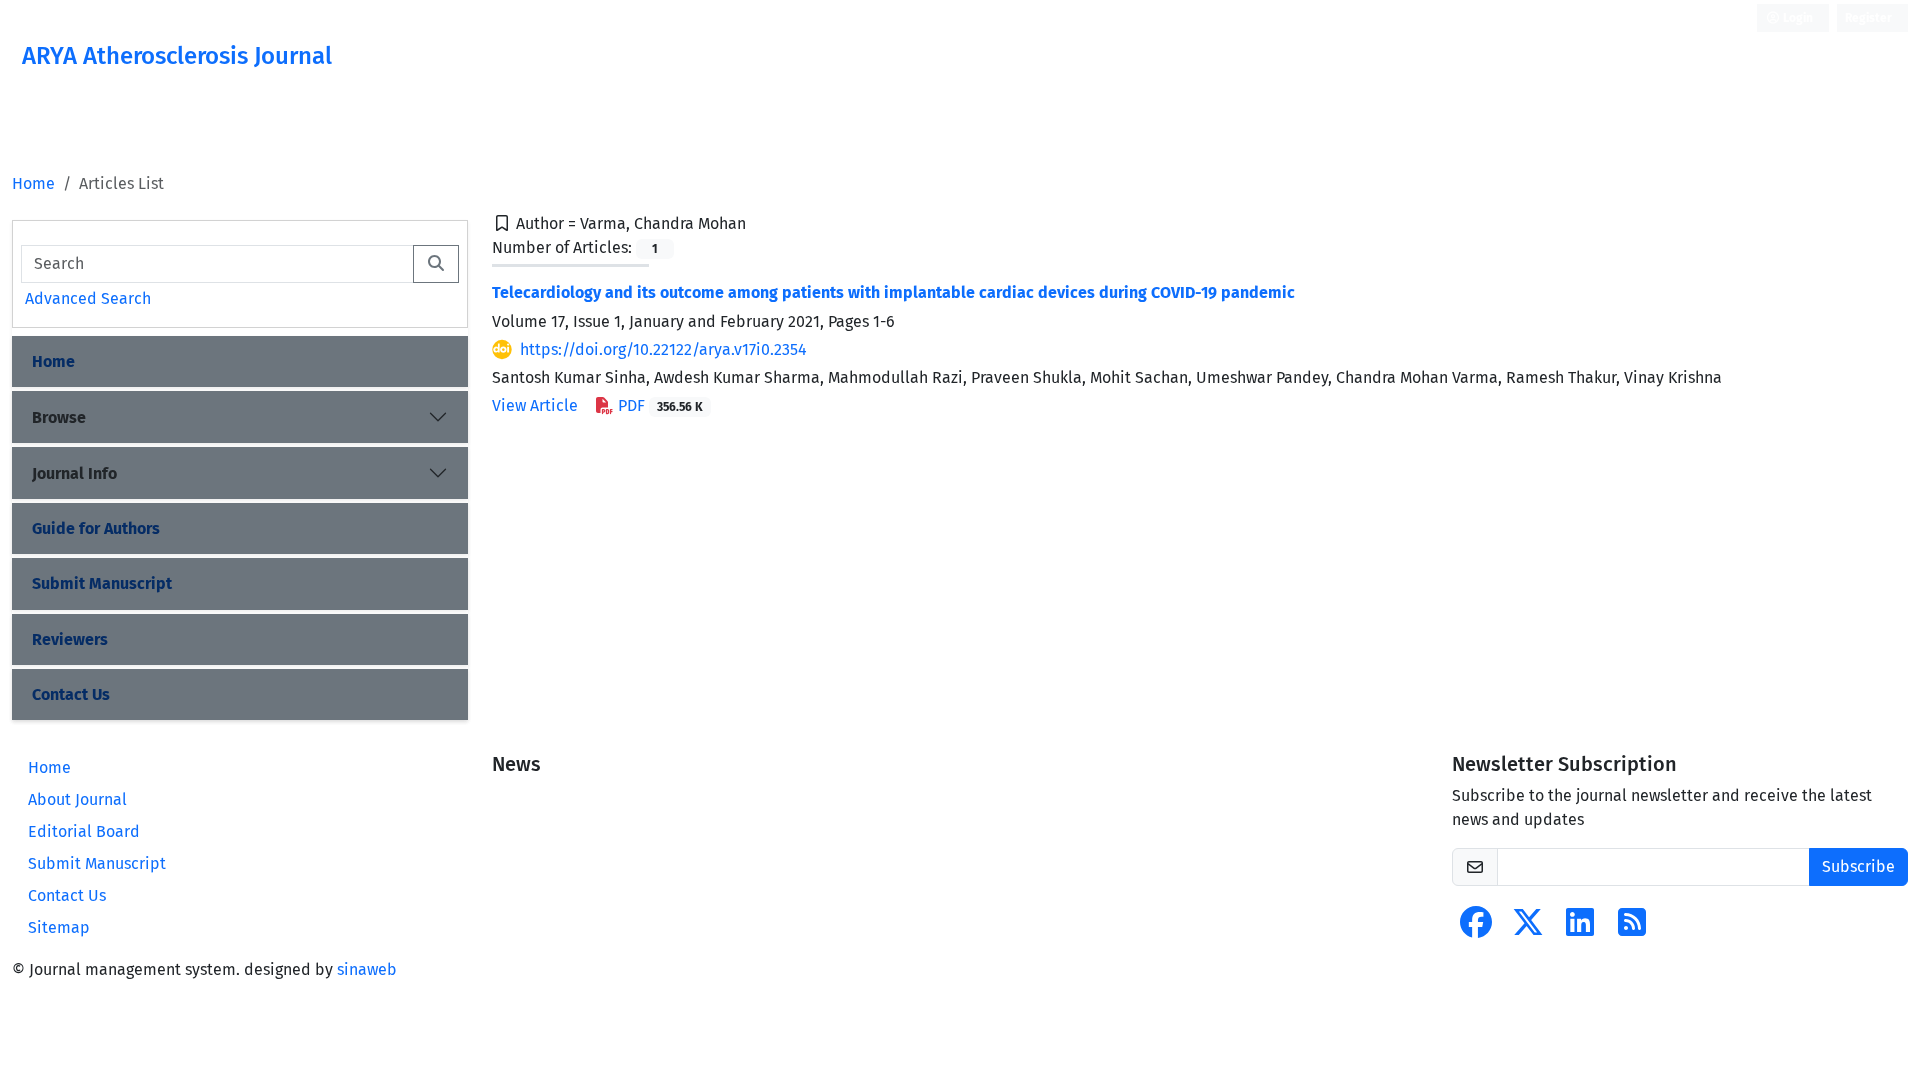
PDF (658, 405)
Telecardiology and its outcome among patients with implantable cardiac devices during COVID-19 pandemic (893, 292)
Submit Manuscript (102, 583)
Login (1796, 18)
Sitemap (59, 927)
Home (33, 183)
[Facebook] (1476, 928)
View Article (535, 405)
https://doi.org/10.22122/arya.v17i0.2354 (663, 349)
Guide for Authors (96, 528)
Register (1868, 18)
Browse (59, 417)
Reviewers (70, 639)
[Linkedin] (1580, 928)
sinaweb (367, 969)
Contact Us (71, 694)
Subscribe (1858, 866)
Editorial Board (84, 831)
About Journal (77, 799)
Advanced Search (88, 298)
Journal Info (74, 473)
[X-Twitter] (1528, 928)
